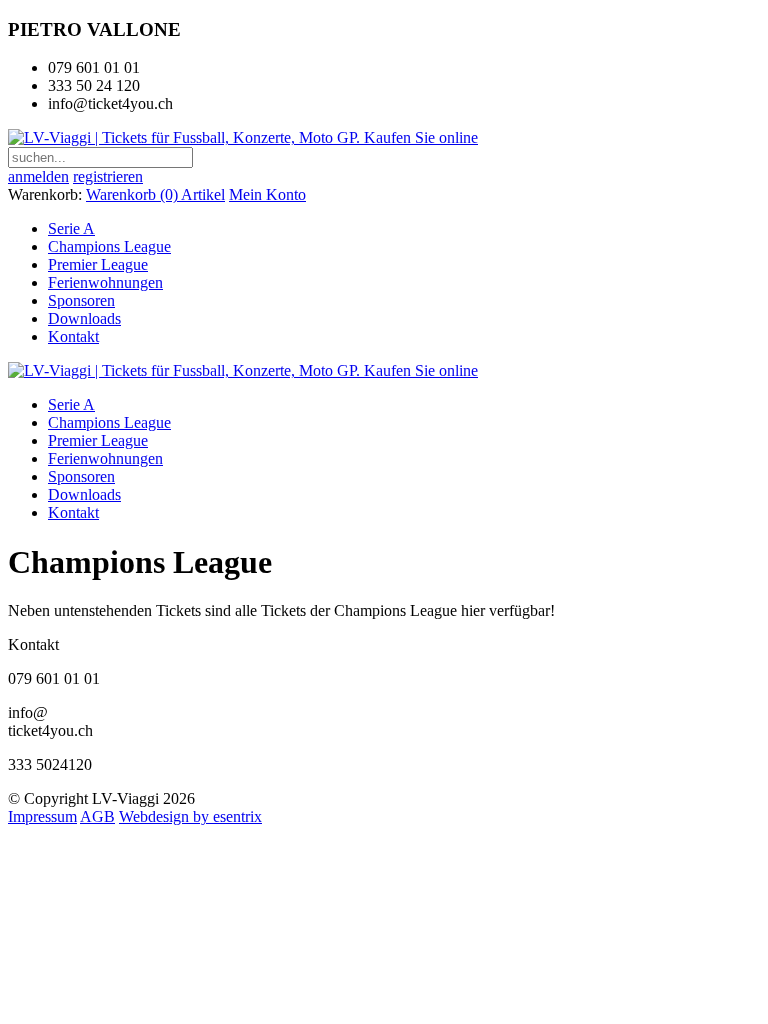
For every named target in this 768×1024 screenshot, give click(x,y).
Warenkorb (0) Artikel (155, 194)
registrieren (108, 176)
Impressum (42, 816)
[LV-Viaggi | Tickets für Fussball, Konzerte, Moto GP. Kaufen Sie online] (243, 137)
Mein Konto (267, 194)
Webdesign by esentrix (190, 816)
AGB (97, 816)
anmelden (38, 176)
